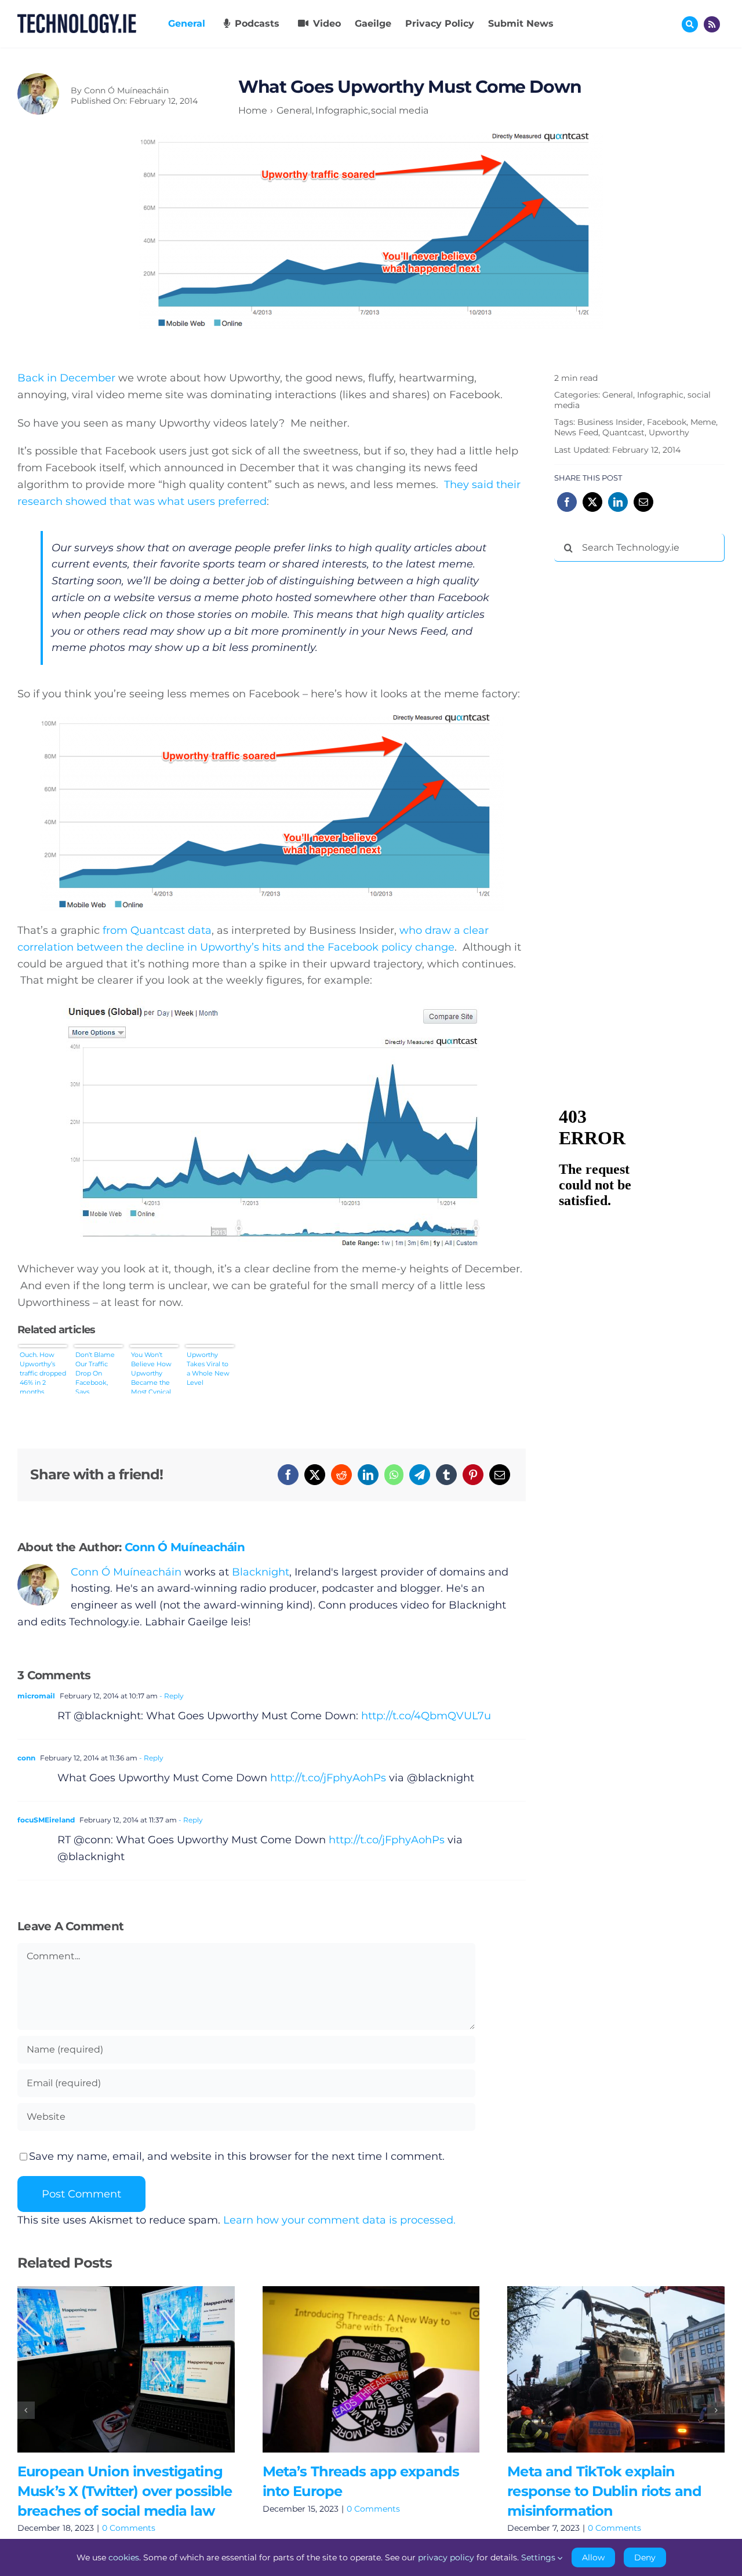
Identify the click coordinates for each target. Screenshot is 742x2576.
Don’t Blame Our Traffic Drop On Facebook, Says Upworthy (95, 1372)
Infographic (660, 395)
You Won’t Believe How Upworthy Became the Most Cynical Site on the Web (151, 1372)
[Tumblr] (446, 1475)
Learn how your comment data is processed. (339, 2220)
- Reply (171, 1696)
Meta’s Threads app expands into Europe (354, 2369)
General (618, 395)
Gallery (143, 2369)
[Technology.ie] (77, 19)
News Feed (576, 432)
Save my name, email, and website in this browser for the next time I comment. (237, 2156)
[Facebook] (288, 1475)
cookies (124, 2557)
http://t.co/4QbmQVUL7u (426, 1716)
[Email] (500, 1475)
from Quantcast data (157, 930)
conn (26, 1758)
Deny (645, 2557)
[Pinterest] (473, 1475)
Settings (539, 2557)
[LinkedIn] (368, 1475)
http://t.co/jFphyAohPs (328, 1778)
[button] (26, 2410)
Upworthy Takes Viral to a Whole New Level (208, 1369)
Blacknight (261, 1572)
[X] (315, 1475)
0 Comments (129, 2528)
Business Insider (610, 422)
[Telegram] (420, 1475)
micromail (36, 1696)
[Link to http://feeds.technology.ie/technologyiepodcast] (712, 24)
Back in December (66, 378)
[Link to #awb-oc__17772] (690, 24)
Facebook (667, 422)
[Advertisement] (641, 747)
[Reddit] (341, 1475)
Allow (593, 2557)
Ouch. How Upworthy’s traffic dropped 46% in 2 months (43, 1372)
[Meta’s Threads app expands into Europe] (371, 2369)
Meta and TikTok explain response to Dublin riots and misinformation (599, 2369)
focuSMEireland (46, 1820)
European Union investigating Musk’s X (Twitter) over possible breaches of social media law (109, 2369)
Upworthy (669, 432)
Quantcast (623, 432)
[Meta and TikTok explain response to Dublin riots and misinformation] (616, 2369)
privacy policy (446, 2557)
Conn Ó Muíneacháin (126, 90)
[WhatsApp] (394, 1475)
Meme (703, 422)
